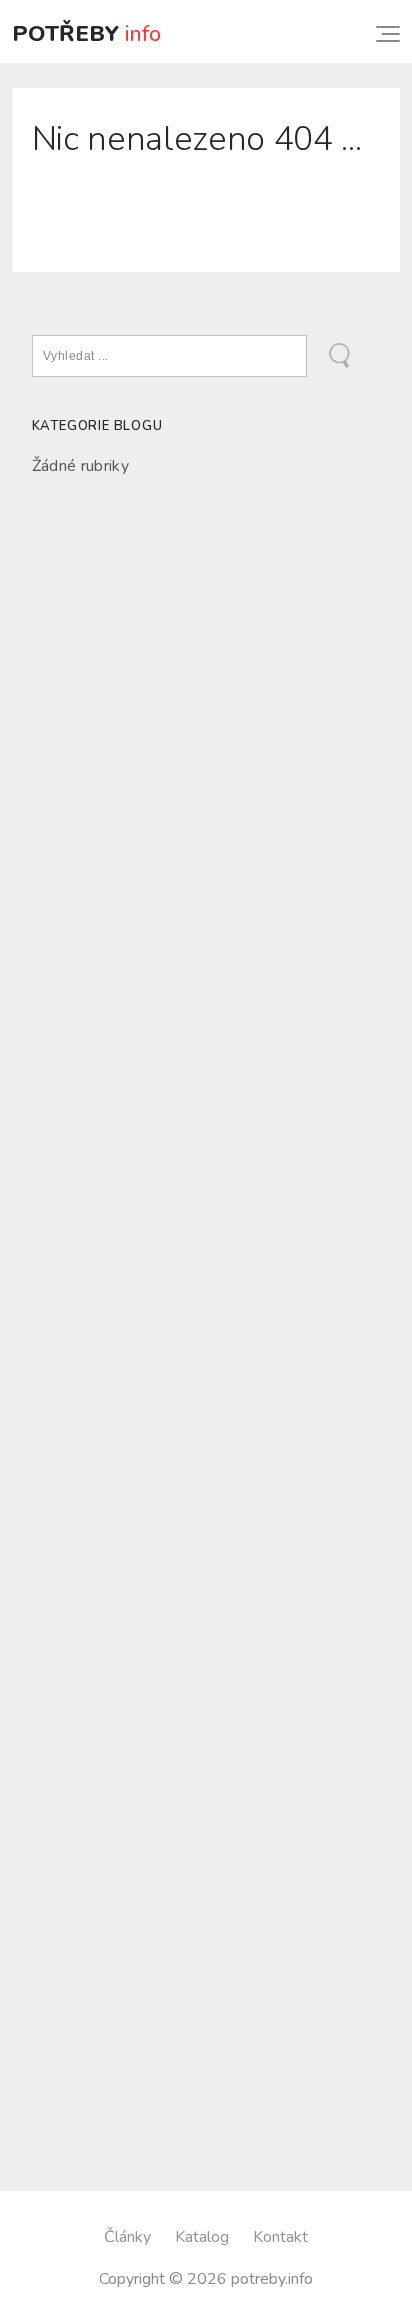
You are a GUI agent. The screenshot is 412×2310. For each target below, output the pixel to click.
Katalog (202, 2237)
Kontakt (280, 2237)
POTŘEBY (86, 33)
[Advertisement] (206, 739)
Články (127, 2237)
